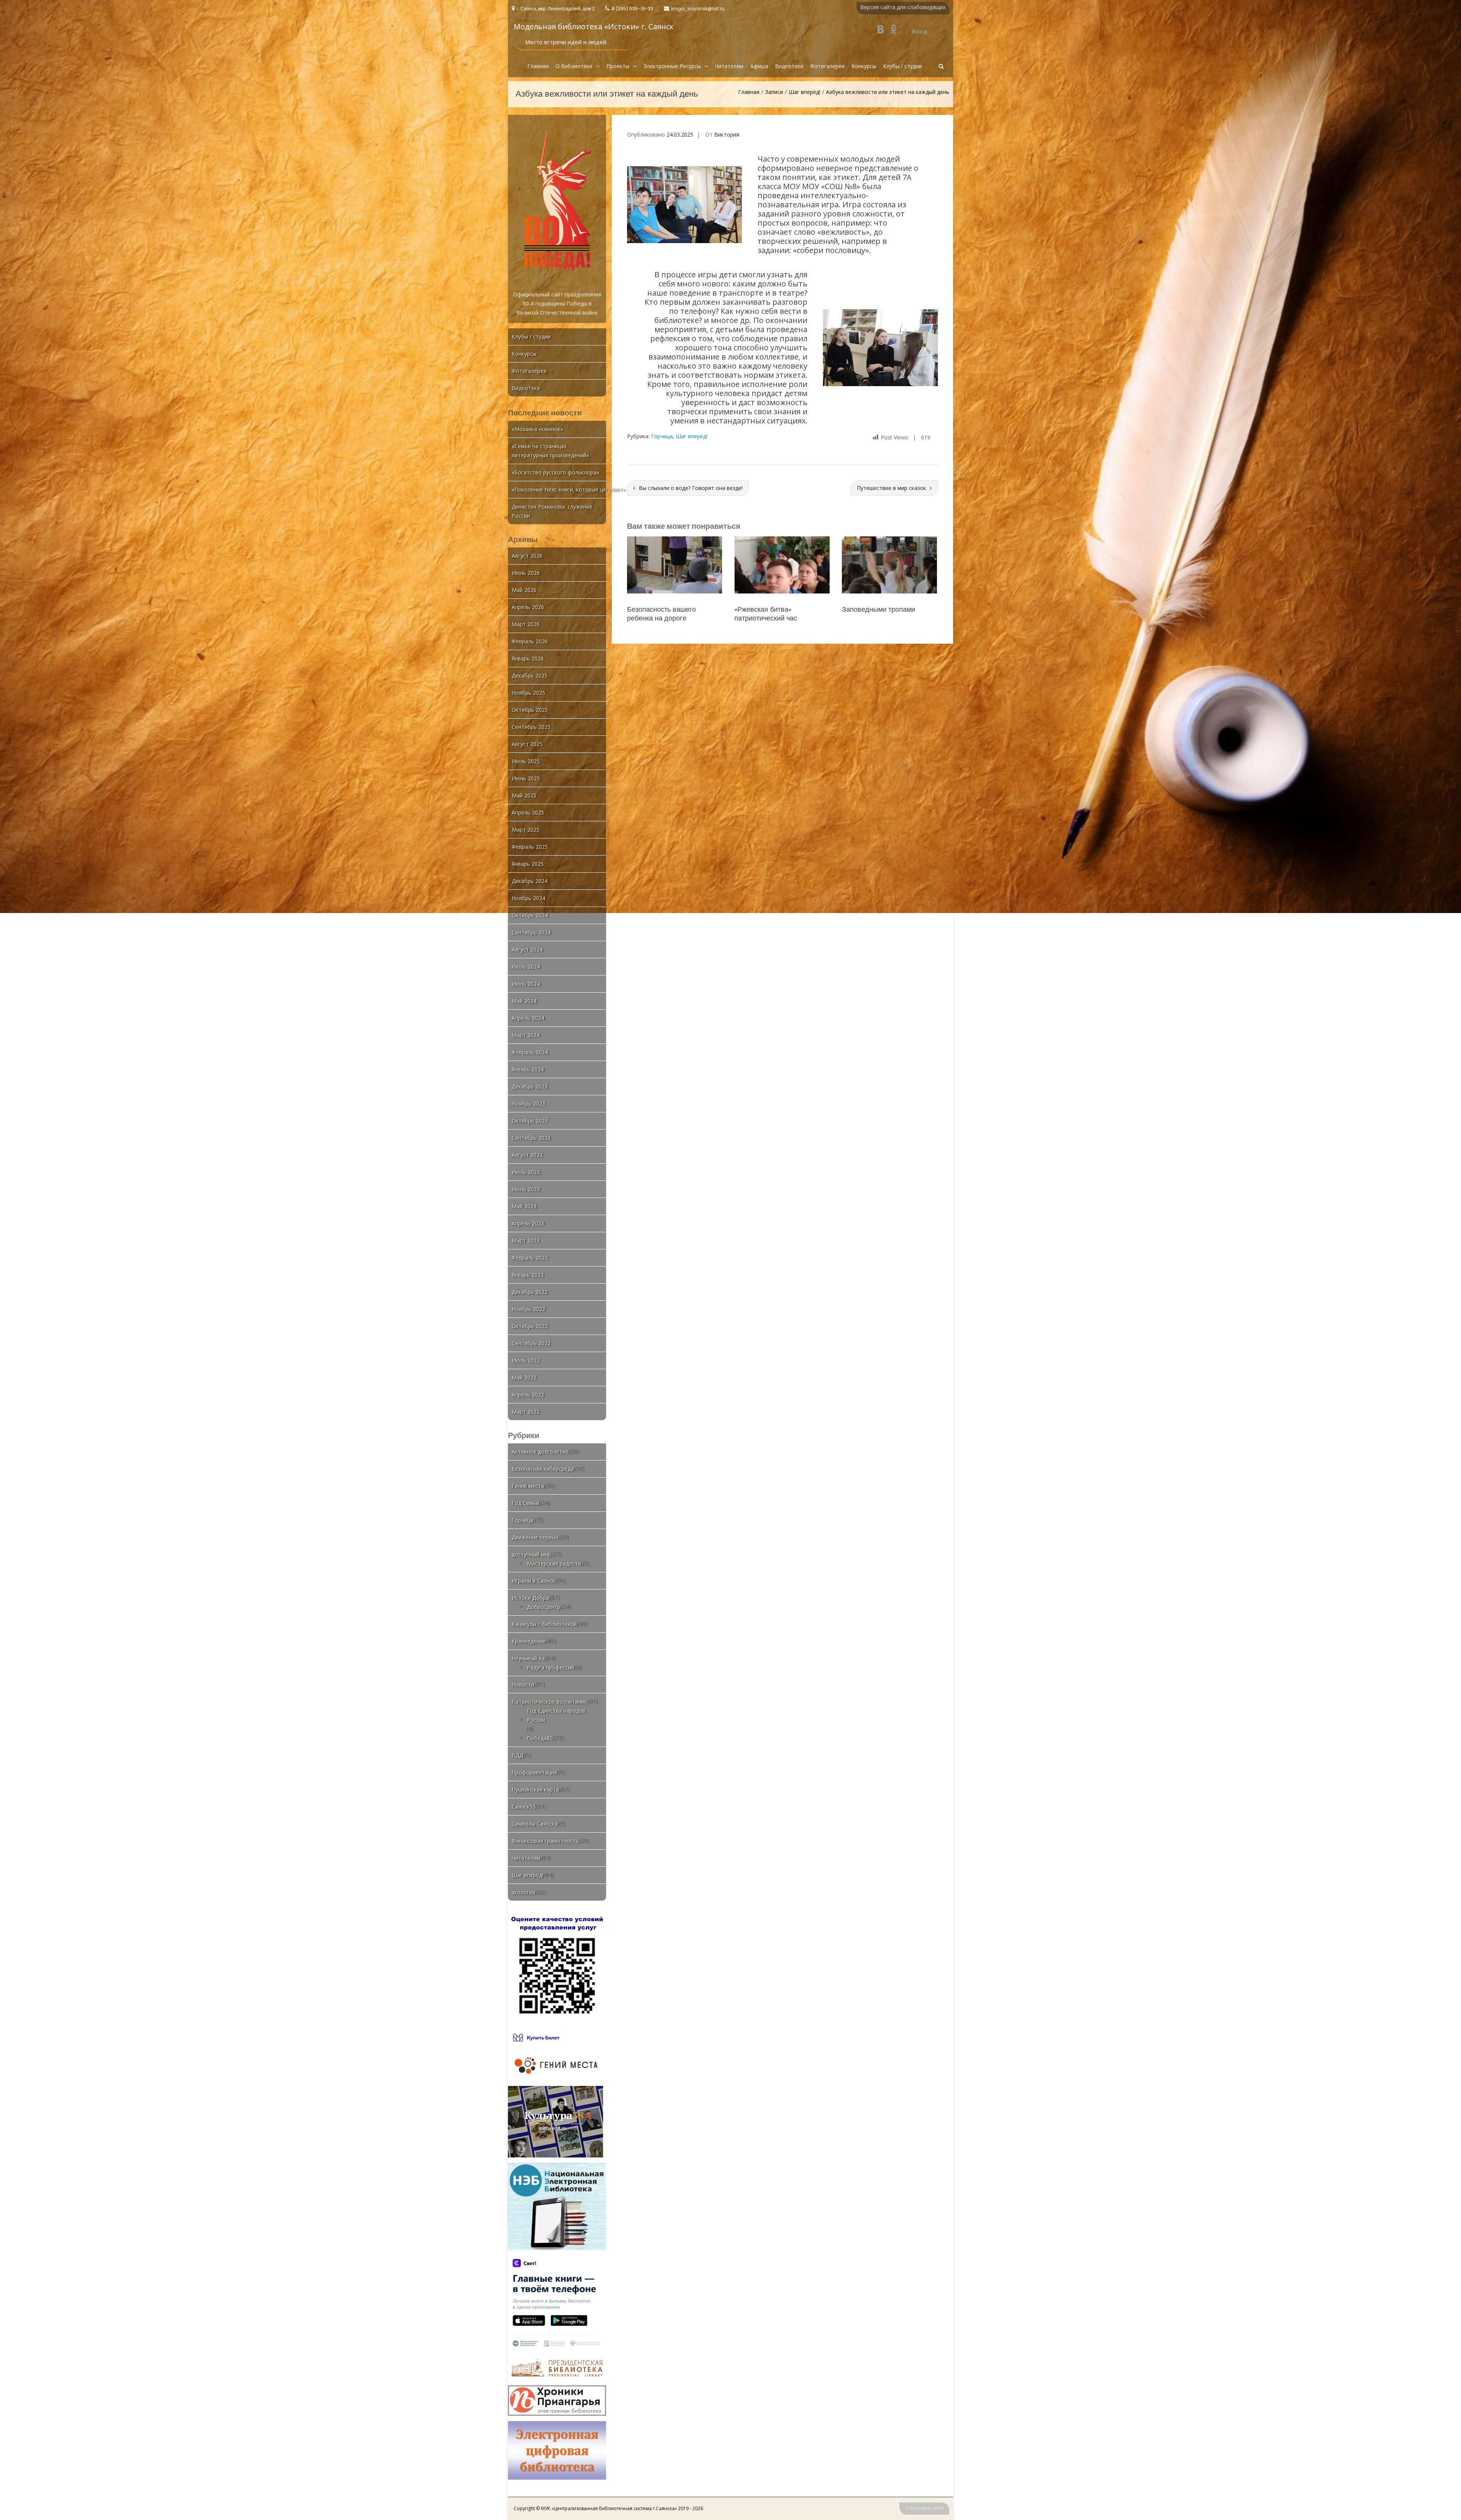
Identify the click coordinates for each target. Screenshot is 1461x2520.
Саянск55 (524, 1806)
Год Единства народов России (556, 1715)
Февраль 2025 (530, 847)
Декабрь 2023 (530, 1086)
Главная (538, 66)
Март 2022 (526, 1412)
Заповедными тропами (664, 609)
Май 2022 (524, 1377)
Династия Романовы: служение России (552, 511)
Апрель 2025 (528, 812)
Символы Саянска (535, 1824)
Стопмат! (857, 609)
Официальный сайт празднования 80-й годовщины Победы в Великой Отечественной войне (557, 303)
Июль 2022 (526, 1360)
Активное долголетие (540, 1452)
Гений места (528, 1486)
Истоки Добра (530, 1598)
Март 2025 (526, 830)
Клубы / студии (902, 66)
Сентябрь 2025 (531, 727)
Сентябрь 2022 (531, 1343)
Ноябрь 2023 (528, 1103)
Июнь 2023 (526, 1189)
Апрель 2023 (528, 1223)
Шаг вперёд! (805, 92)
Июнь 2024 (526, 984)
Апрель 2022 (528, 1394)
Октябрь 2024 (530, 915)
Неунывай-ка (528, 1658)
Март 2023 (526, 1240)
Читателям (729, 66)
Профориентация (534, 1772)
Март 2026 (526, 624)
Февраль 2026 (530, 641)
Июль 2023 (526, 1172)
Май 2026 (524, 590)
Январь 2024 (528, 1069)
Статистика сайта (924, 2508)
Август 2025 (527, 744)
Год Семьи (525, 1503)
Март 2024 (526, 1035)
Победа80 (540, 1738)
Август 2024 (527, 949)
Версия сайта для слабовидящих (903, 7)
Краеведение (529, 1641)
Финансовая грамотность (545, 1841)
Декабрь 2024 (530, 881)
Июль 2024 (526, 966)
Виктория (727, 134)
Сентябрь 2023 (531, 1138)
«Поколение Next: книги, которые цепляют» (568, 489)
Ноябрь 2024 (528, 898)
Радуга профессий (551, 1667)
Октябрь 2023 (530, 1121)
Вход (920, 31)
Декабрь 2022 (530, 1292)
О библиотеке (574, 66)
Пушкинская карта (535, 1789)
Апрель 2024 (528, 1018)
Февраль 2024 (530, 1052)
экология (524, 1892)
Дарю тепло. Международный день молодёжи (782, 614)
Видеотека (789, 66)
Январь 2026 (528, 658)
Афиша (759, 66)
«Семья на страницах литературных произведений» (550, 451)
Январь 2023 (528, 1275)
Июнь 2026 (526, 573)
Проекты (618, 66)
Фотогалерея (827, 66)
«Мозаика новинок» (537, 429)
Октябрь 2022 (530, 1326)
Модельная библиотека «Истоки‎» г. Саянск (594, 26)
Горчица (662, 436)
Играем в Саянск (533, 1581)
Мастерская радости (554, 1563)
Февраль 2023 (530, 1258)
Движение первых (535, 1537)
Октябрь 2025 (530, 710)
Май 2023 (524, 1206)
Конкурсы (864, 66)
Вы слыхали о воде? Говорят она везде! (691, 488)
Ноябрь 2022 (528, 1309)
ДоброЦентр (544, 1607)
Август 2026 (527, 556)
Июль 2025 (526, 761)
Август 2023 (527, 1155)
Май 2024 (524, 1001)
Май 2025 (524, 795)
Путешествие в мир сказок (891, 488)
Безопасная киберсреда (543, 1469)
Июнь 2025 (526, 778)
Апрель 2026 (528, 607)
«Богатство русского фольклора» (555, 472)
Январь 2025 (528, 864)
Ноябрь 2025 (528, 693)
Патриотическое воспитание (549, 1701)
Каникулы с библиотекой (544, 1624)
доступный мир (531, 1554)
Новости (523, 1684)
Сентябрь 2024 (531, 932)
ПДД (517, 1755)
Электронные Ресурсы (672, 66)
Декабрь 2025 (530, 675)
